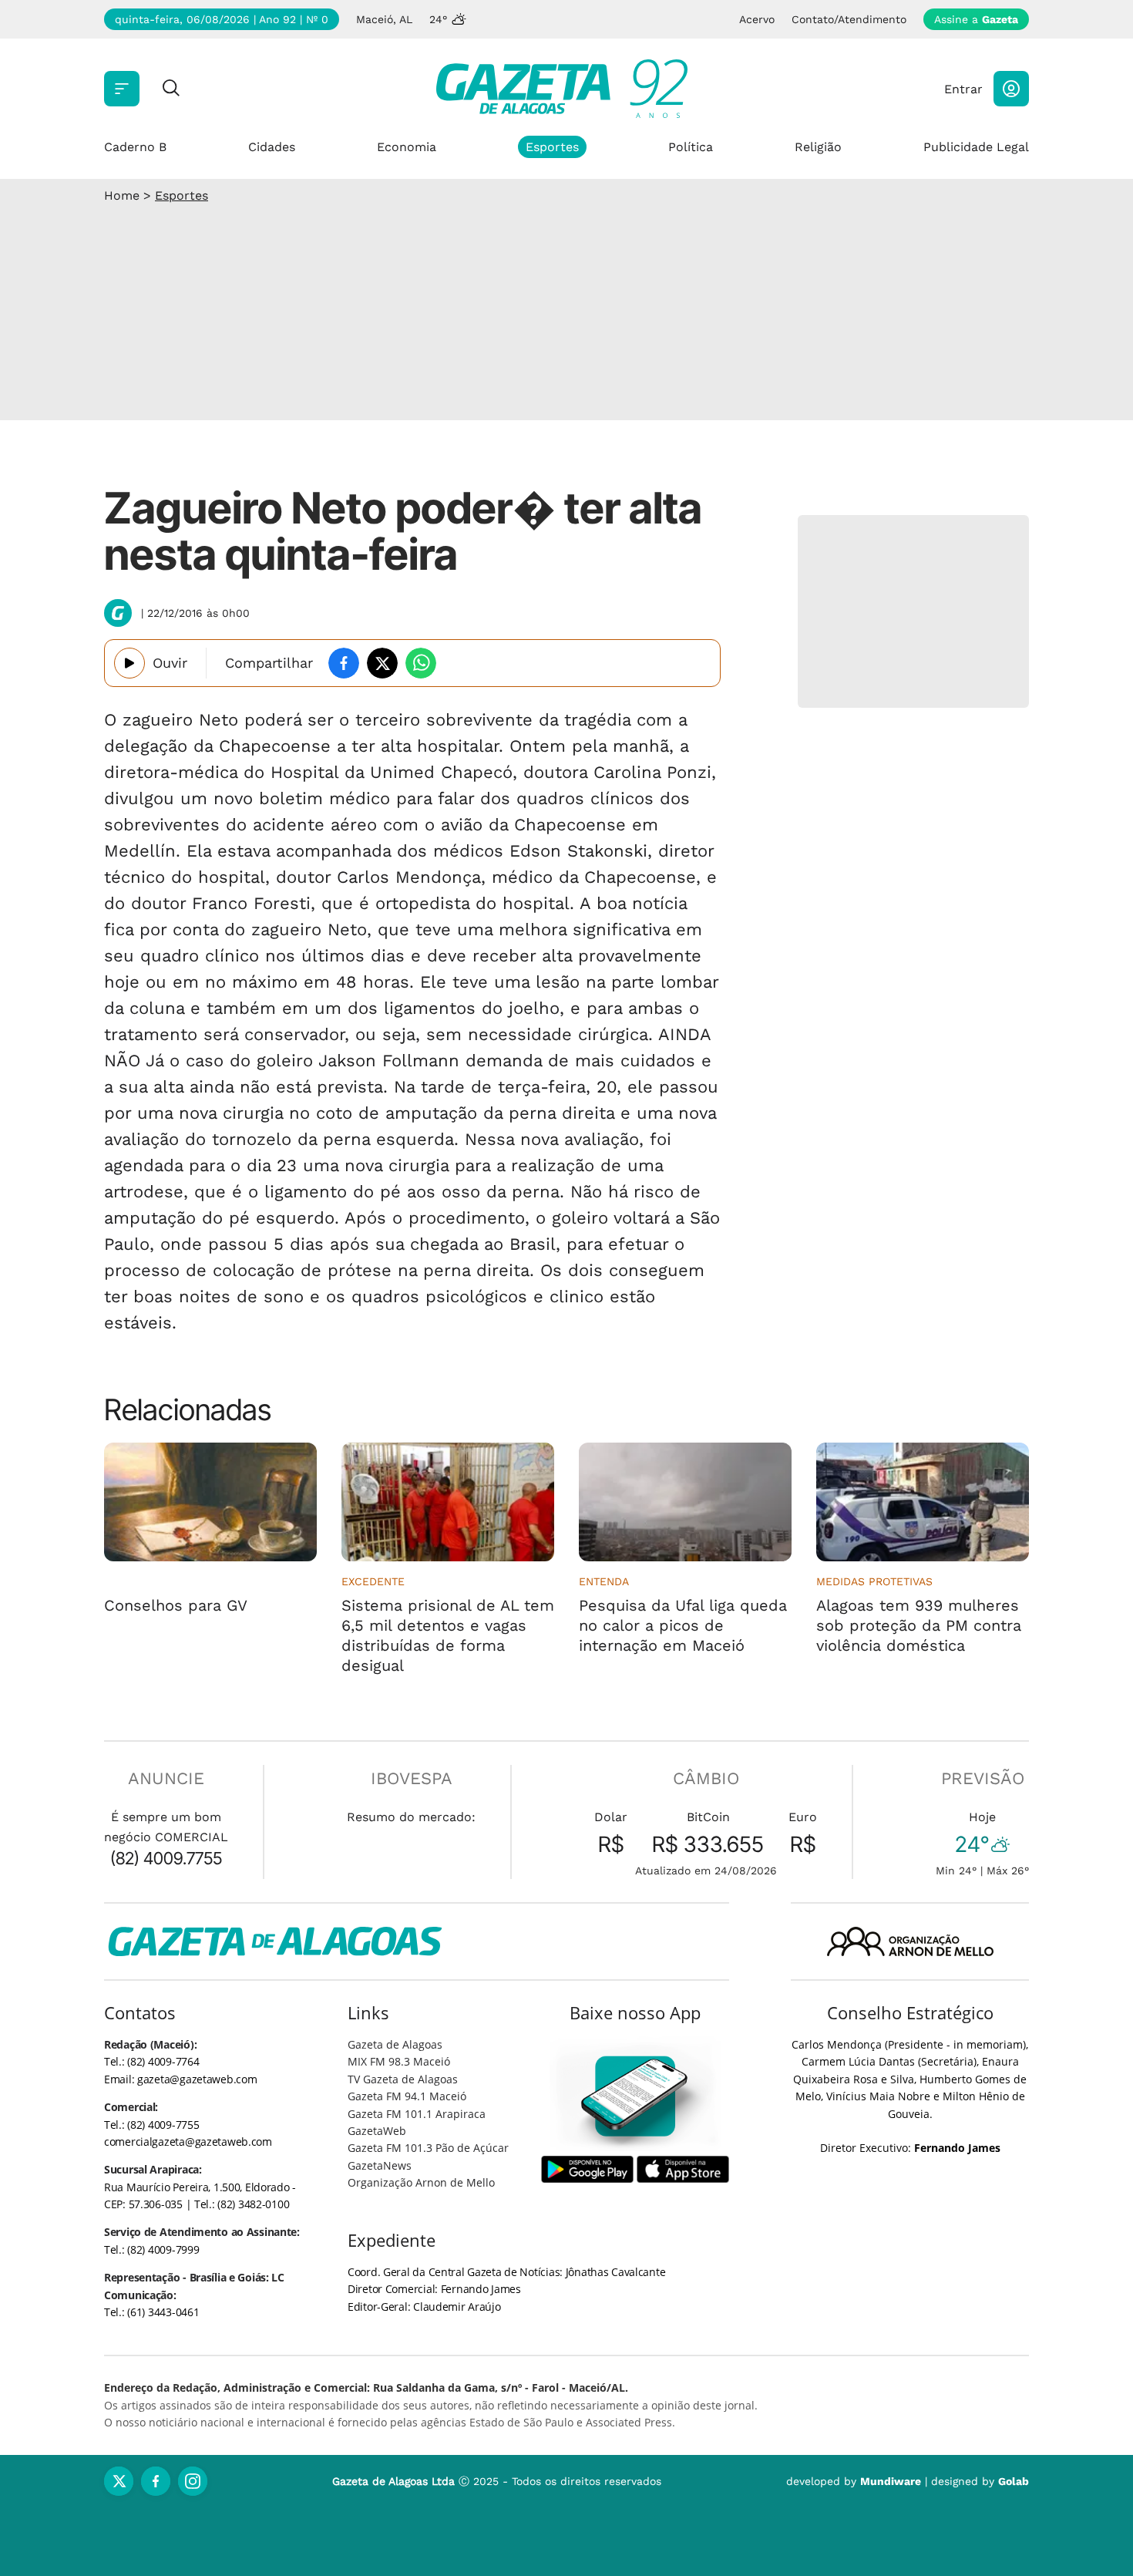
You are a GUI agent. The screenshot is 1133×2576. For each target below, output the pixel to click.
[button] (1011, 89)
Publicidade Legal (976, 147)
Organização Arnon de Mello (421, 2182)
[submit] (171, 89)
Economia (407, 147)
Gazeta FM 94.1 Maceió (407, 2096)
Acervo (757, 19)
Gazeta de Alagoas (395, 2044)
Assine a (976, 19)
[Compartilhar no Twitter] (382, 663)
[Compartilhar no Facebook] (344, 663)
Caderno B (135, 147)
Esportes (552, 147)
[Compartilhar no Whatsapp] (421, 663)
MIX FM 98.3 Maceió (399, 2061)
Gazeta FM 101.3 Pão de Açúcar (428, 2148)
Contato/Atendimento (849, 19)
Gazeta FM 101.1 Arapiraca (417, 2114)
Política (691, 147)
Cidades (272, 147)
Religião (818, 147)
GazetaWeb (377, 2131)
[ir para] (635, 2096)
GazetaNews (380, 2165)
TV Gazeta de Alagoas (403, 2079)
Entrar (963, 89)
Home (122, 195)
